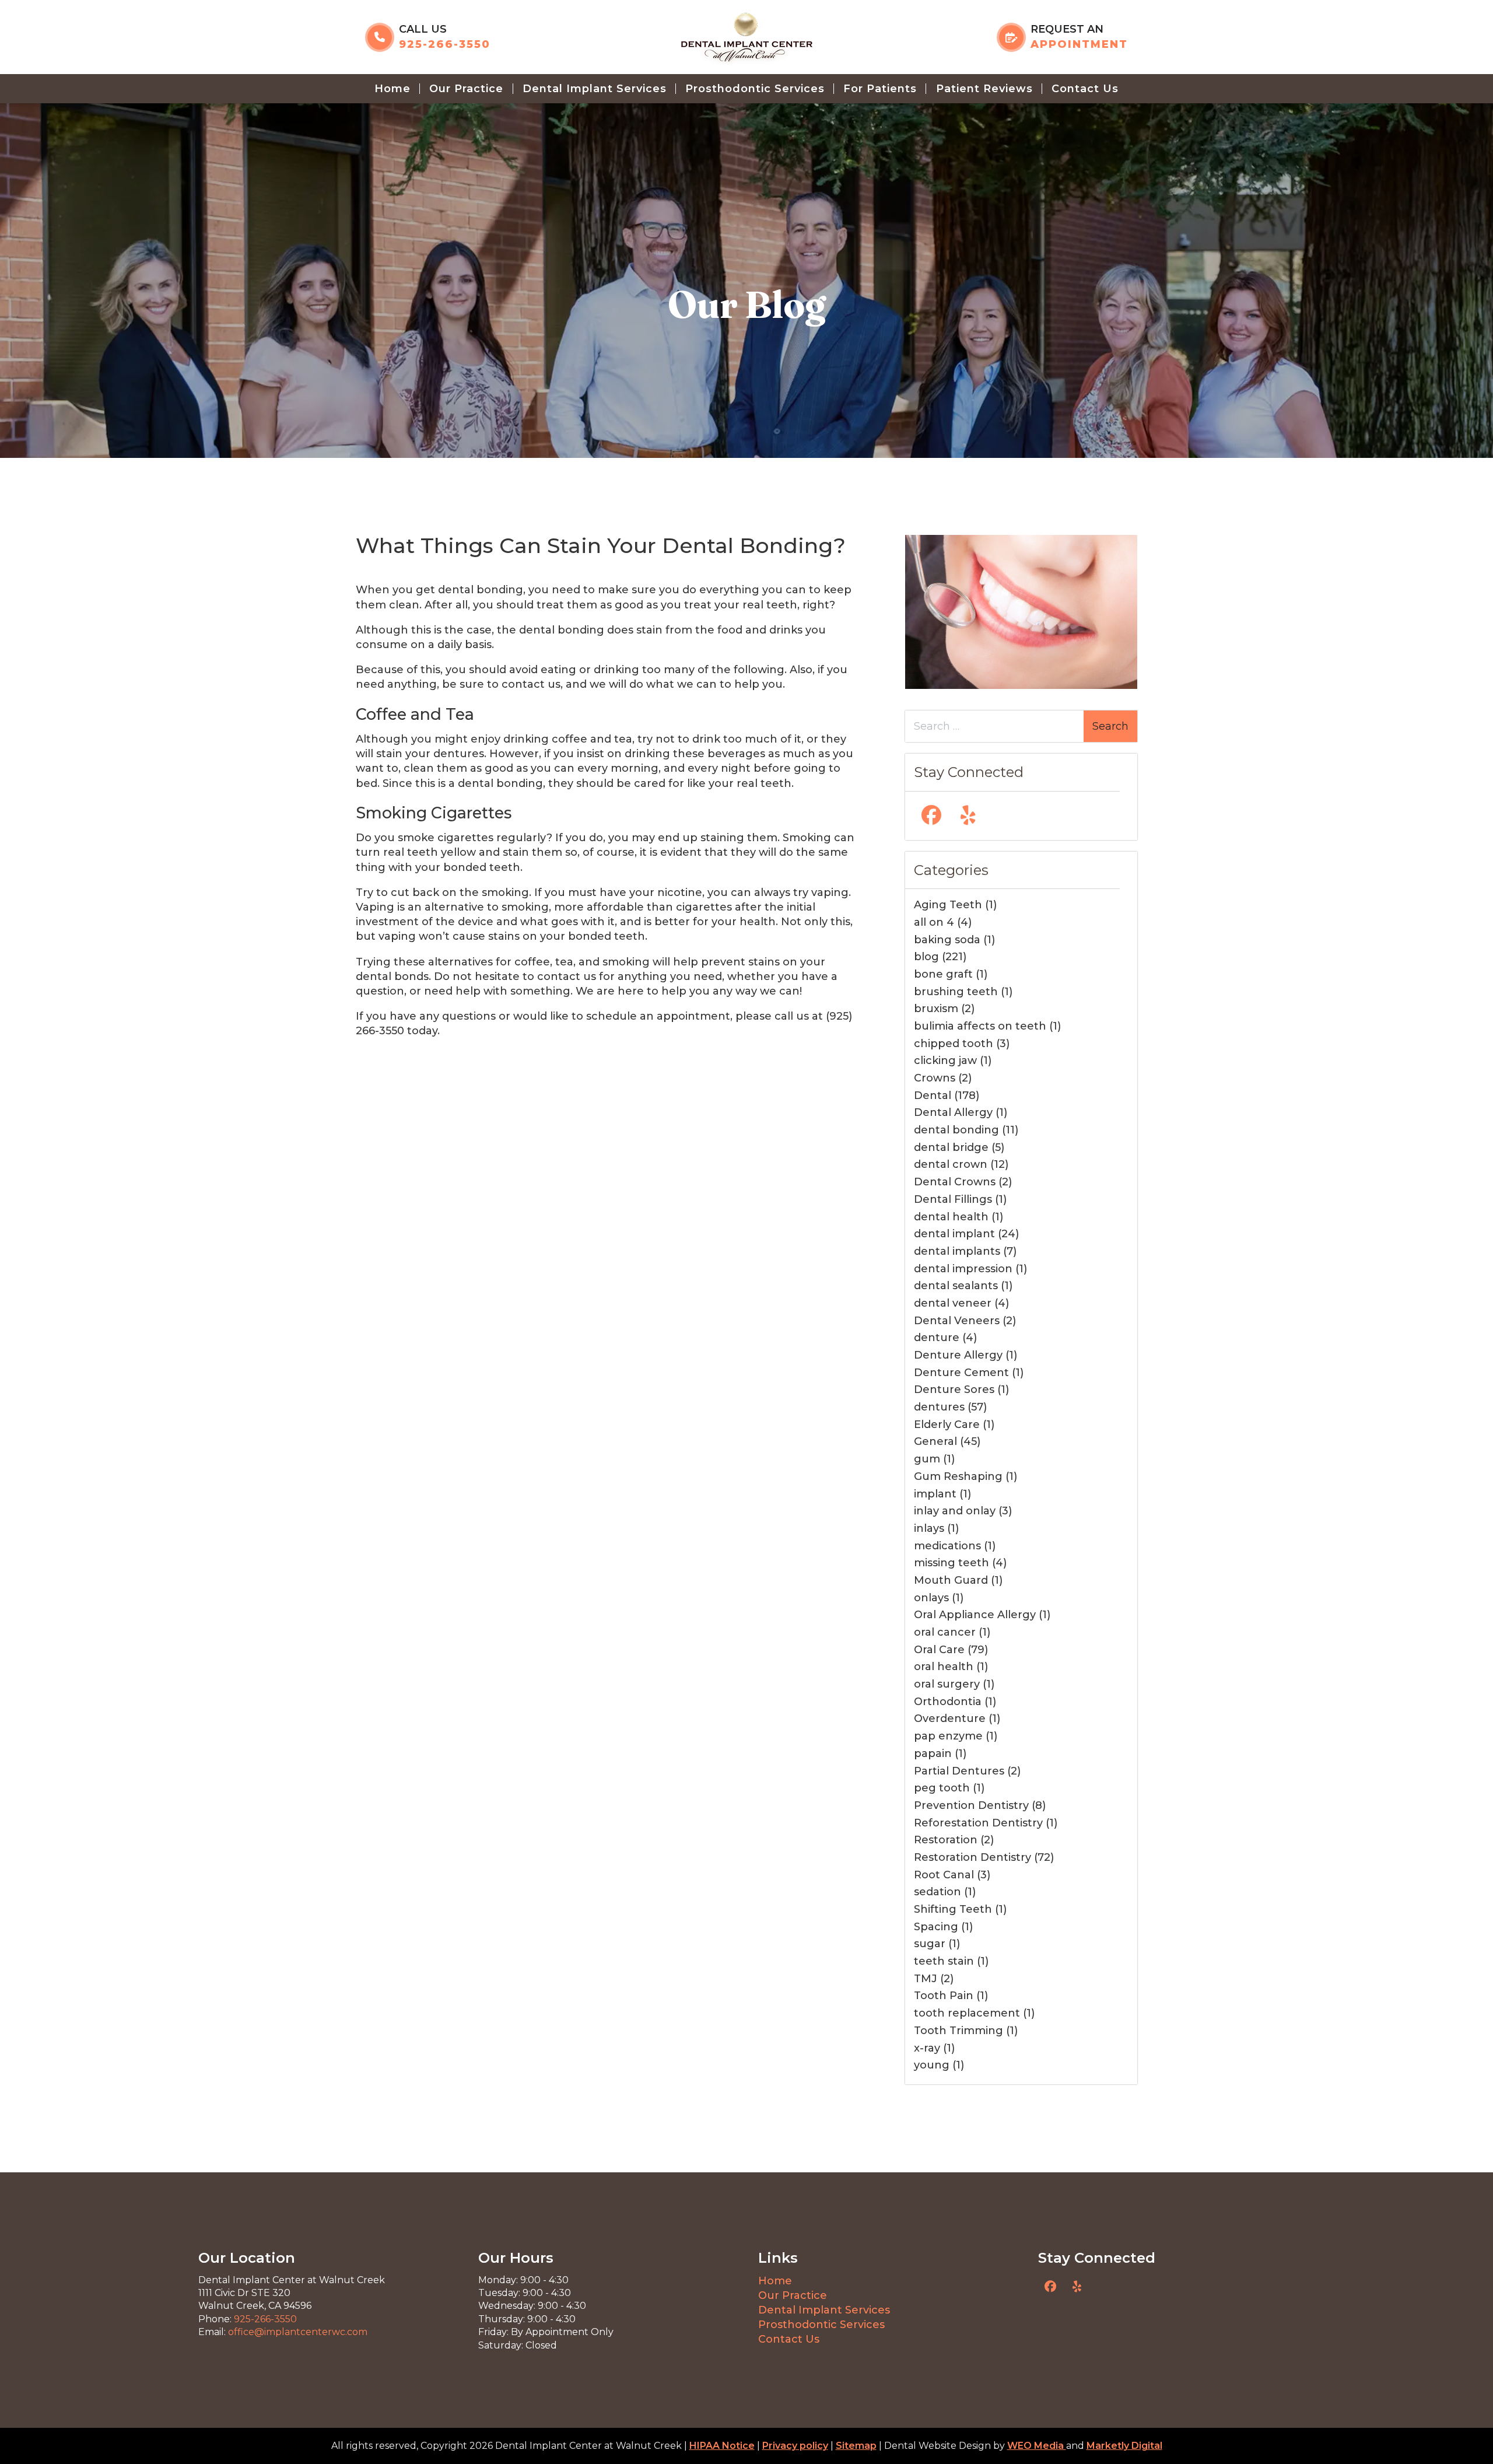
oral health (944, 1667)
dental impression (963, 1269)
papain (933, 1753)
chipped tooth (954, 1044)
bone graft (943, 974)
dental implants (957, 1251)
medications (947, 1546)
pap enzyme (948, 1736)
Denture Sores (954, 1389)
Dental (933, 1095)
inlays (929, 1528)
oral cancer (945, 1632)
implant (935, 1494)
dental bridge (951, 1147)
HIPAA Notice (722, 2446)
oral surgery (947, 1684)
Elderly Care (947, 1424)
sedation (937, 1892)
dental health (951, 1217)
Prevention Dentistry (971, 1805)
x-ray (927, 2048)
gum (927, 1459)
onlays (931, 1598)
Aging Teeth (948, 905)
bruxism (936, 1009)
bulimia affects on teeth (980, 1026)
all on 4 (934, 922)
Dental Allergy (953, 1112)
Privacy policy (795, 2446)
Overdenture (950, 1718)
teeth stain (944, 1961)
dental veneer (953, 1303)
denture (937, 1338)
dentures (939, 1407)
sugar (930, 1944)
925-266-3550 (265, 2319)
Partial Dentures (959, 1771)
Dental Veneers (957, 1321)
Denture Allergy (958, 1355)
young (932, 2065)
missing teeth (951, 1563)
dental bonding (956, 1130)
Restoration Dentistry (972, 1857)
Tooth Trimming (958, 2031)
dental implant (954, 1234)
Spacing (936, 1927)
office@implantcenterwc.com (298, 2332)
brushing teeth (956, 992)
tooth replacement (967, 2013)
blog (926, 957)
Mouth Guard (951, 1580)
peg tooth (942, 1788)
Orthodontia (948, 1702)
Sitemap (856, 2446)
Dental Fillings (953, 1199)
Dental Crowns (955, 1182)
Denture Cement (961, 1373)
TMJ (926, 1979)
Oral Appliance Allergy (975, 1615)
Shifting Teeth (953, 1909)
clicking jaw (945, 1060)
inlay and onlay (955, 1511)
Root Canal (944, 1875)
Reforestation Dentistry (978, 1823)
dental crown (951, 1164)
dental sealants (956, 1286)
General (935, 1441)
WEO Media (1037, 2446)
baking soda (947, 940)
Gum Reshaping (958, 1476)
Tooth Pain (944, 1996)
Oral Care (939, 1650)
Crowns (935, 1078)
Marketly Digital (1124, 2446)
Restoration (946, 1840)
